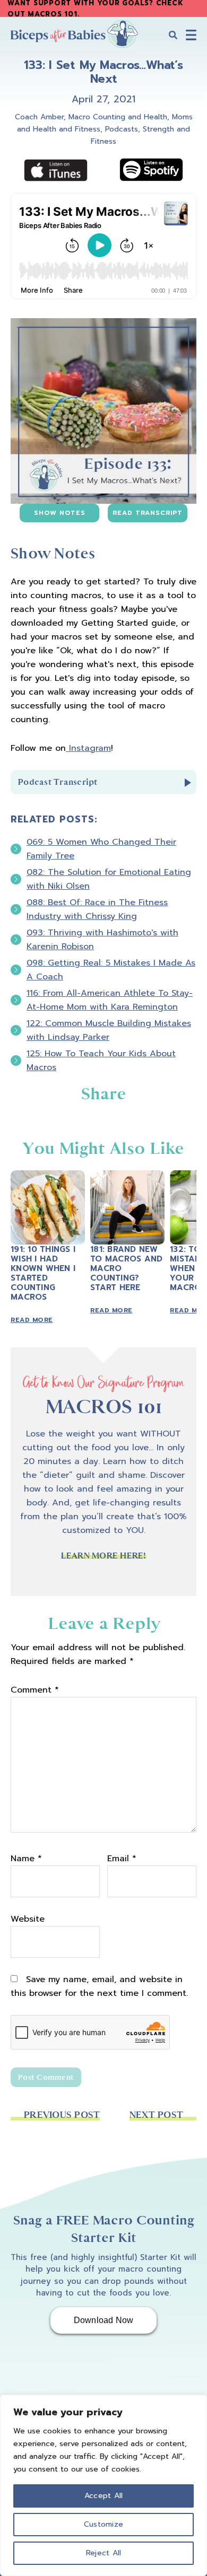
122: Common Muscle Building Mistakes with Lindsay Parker (109, 1030)
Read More (32, 1320)
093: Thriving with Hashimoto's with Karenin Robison (102, 940)
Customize (103, 2524)
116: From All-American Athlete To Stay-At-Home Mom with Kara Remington (110, 1000)
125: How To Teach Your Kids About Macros (101, 1061)
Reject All (104, 2553)
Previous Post (62, 2115)
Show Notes (60, 513)
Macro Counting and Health (118, 117)
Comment (35, 1690)
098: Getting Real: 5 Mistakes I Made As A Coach (111, 970)
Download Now (104, 2320)
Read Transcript (148, 513)
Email (122, 1859)
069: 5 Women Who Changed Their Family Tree (101, 849)
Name (26, 1859)
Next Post (156, 2115)
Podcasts (122, 129)
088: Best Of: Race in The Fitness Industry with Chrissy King (97, 909)
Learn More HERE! (104, 1556)
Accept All (104, 2496)
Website (28, 1919)
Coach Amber (39, 117)
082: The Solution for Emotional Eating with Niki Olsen (109, 879)
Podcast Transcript (58, 782)
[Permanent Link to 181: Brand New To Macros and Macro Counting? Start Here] (127, 1177)
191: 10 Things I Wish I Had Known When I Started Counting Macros (43, 1273)
